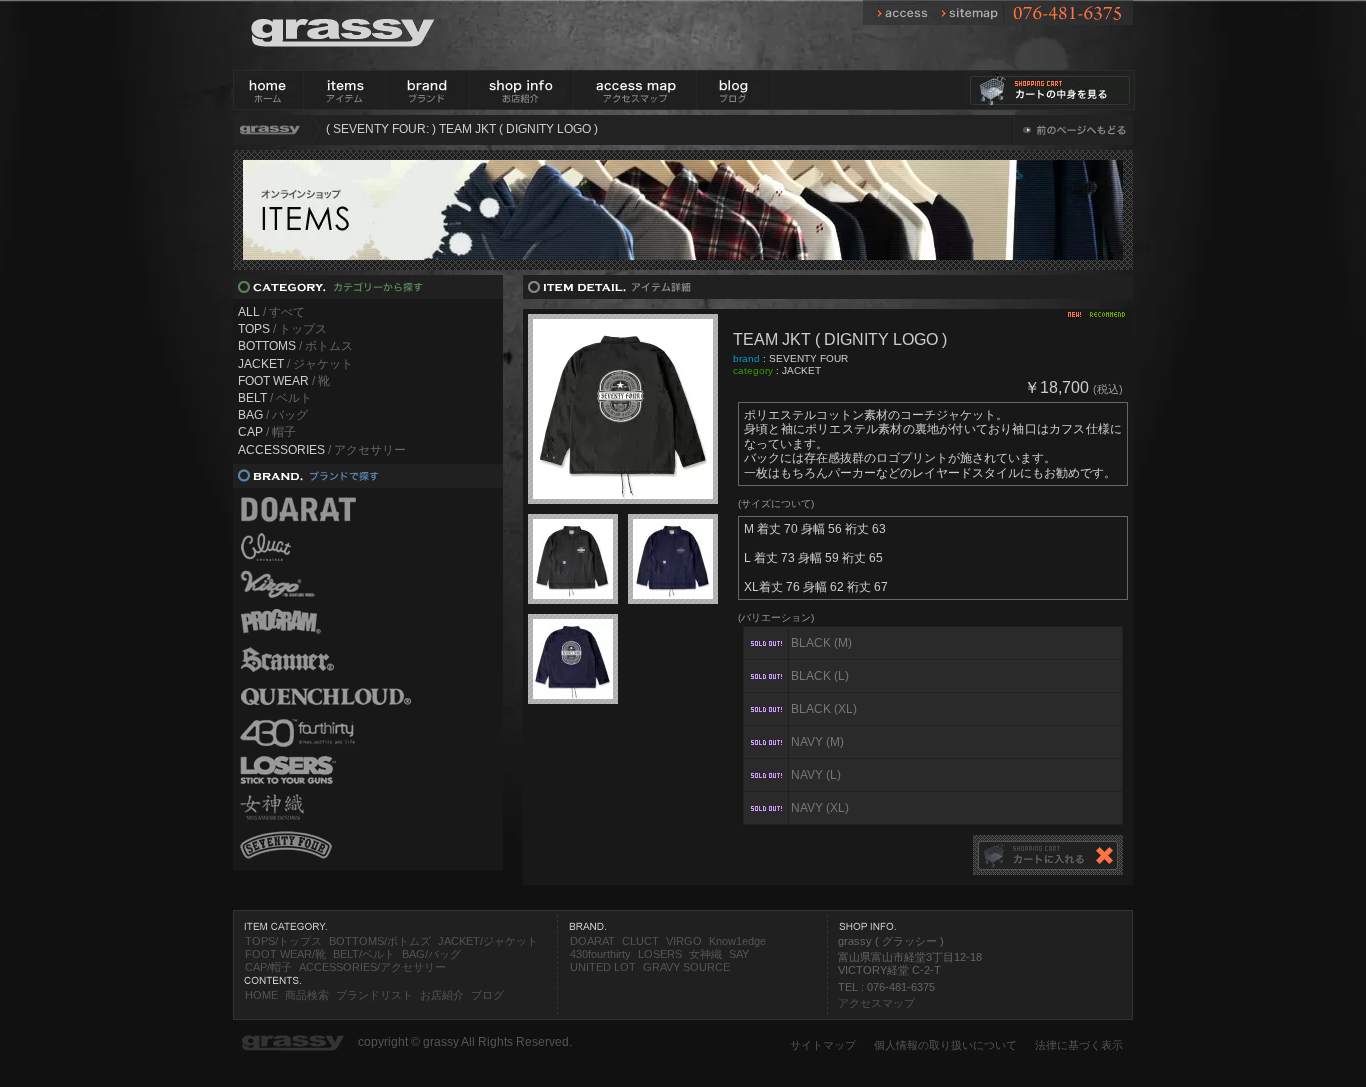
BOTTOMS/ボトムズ (380, 941)
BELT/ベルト (364, 954)
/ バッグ (273, 415)
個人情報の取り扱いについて (945, 1045)
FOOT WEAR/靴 (285, 954)
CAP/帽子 (268, 967)
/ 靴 (284, 381)
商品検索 (307, 995)
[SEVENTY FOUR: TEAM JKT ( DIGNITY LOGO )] (623, 409)
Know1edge (737, 941)
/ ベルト (275, 398)
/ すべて (271, 312)
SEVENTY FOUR (808, 358)
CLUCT (640, 941)
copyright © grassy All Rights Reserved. (465, 1042)
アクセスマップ (876, 1003)
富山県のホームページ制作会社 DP (327, 1078)
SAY (739, 954)
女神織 (705, 954)
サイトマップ (823, 1045)
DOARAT (592, 941)
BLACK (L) (820, 676)
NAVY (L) (816, 775)
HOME (261, 995)
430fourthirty (600, 954)
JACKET (801, 370)
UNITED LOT (603, 967)
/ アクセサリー (322, 450)
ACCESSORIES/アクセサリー (372, 967)
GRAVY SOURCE (686, 967)
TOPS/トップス (283, 941)
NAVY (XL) (820, 808)
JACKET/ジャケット (488, 941)
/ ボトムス (295, 346)
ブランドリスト (374, 995)
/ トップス (282, 329)
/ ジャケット (295, 364)
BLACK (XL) (824, 709)
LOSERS (660, 954)
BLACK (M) (821, 643)
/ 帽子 (267, 432)
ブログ (487, 995)
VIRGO (684, 941)
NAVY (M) (817, 742)
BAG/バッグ (431, 954)
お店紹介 (442, 995)
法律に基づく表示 (1079, 1045)
